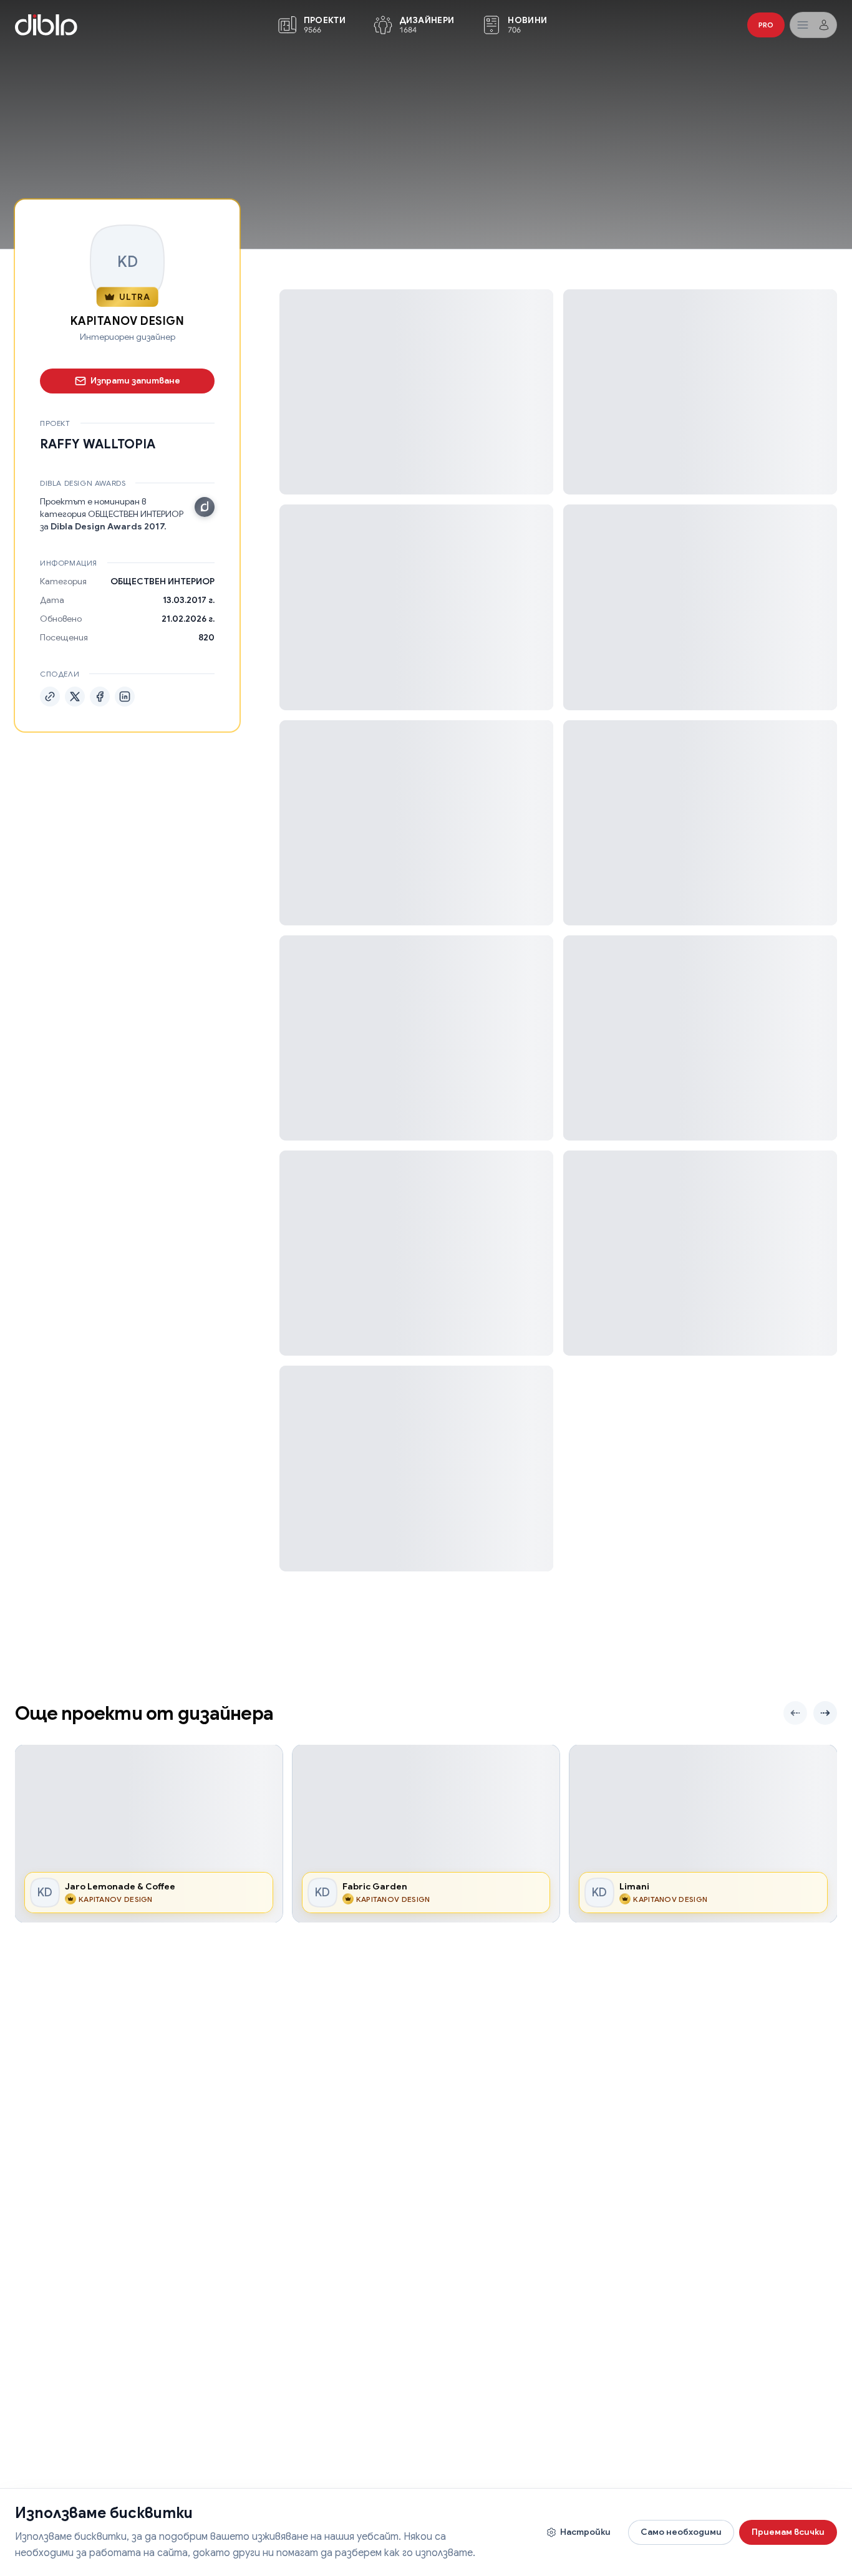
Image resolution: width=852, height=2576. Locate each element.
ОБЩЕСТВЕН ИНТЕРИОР (162, 581)
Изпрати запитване (135, 380)
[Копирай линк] (50, 696)
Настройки (585, 2532)
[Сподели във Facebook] (100, 696)
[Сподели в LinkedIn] (125, 696)
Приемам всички (788, 2532)
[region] (426, 1834)
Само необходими (681, 2532)
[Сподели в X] (75, 696)
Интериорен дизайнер (128, 337)
